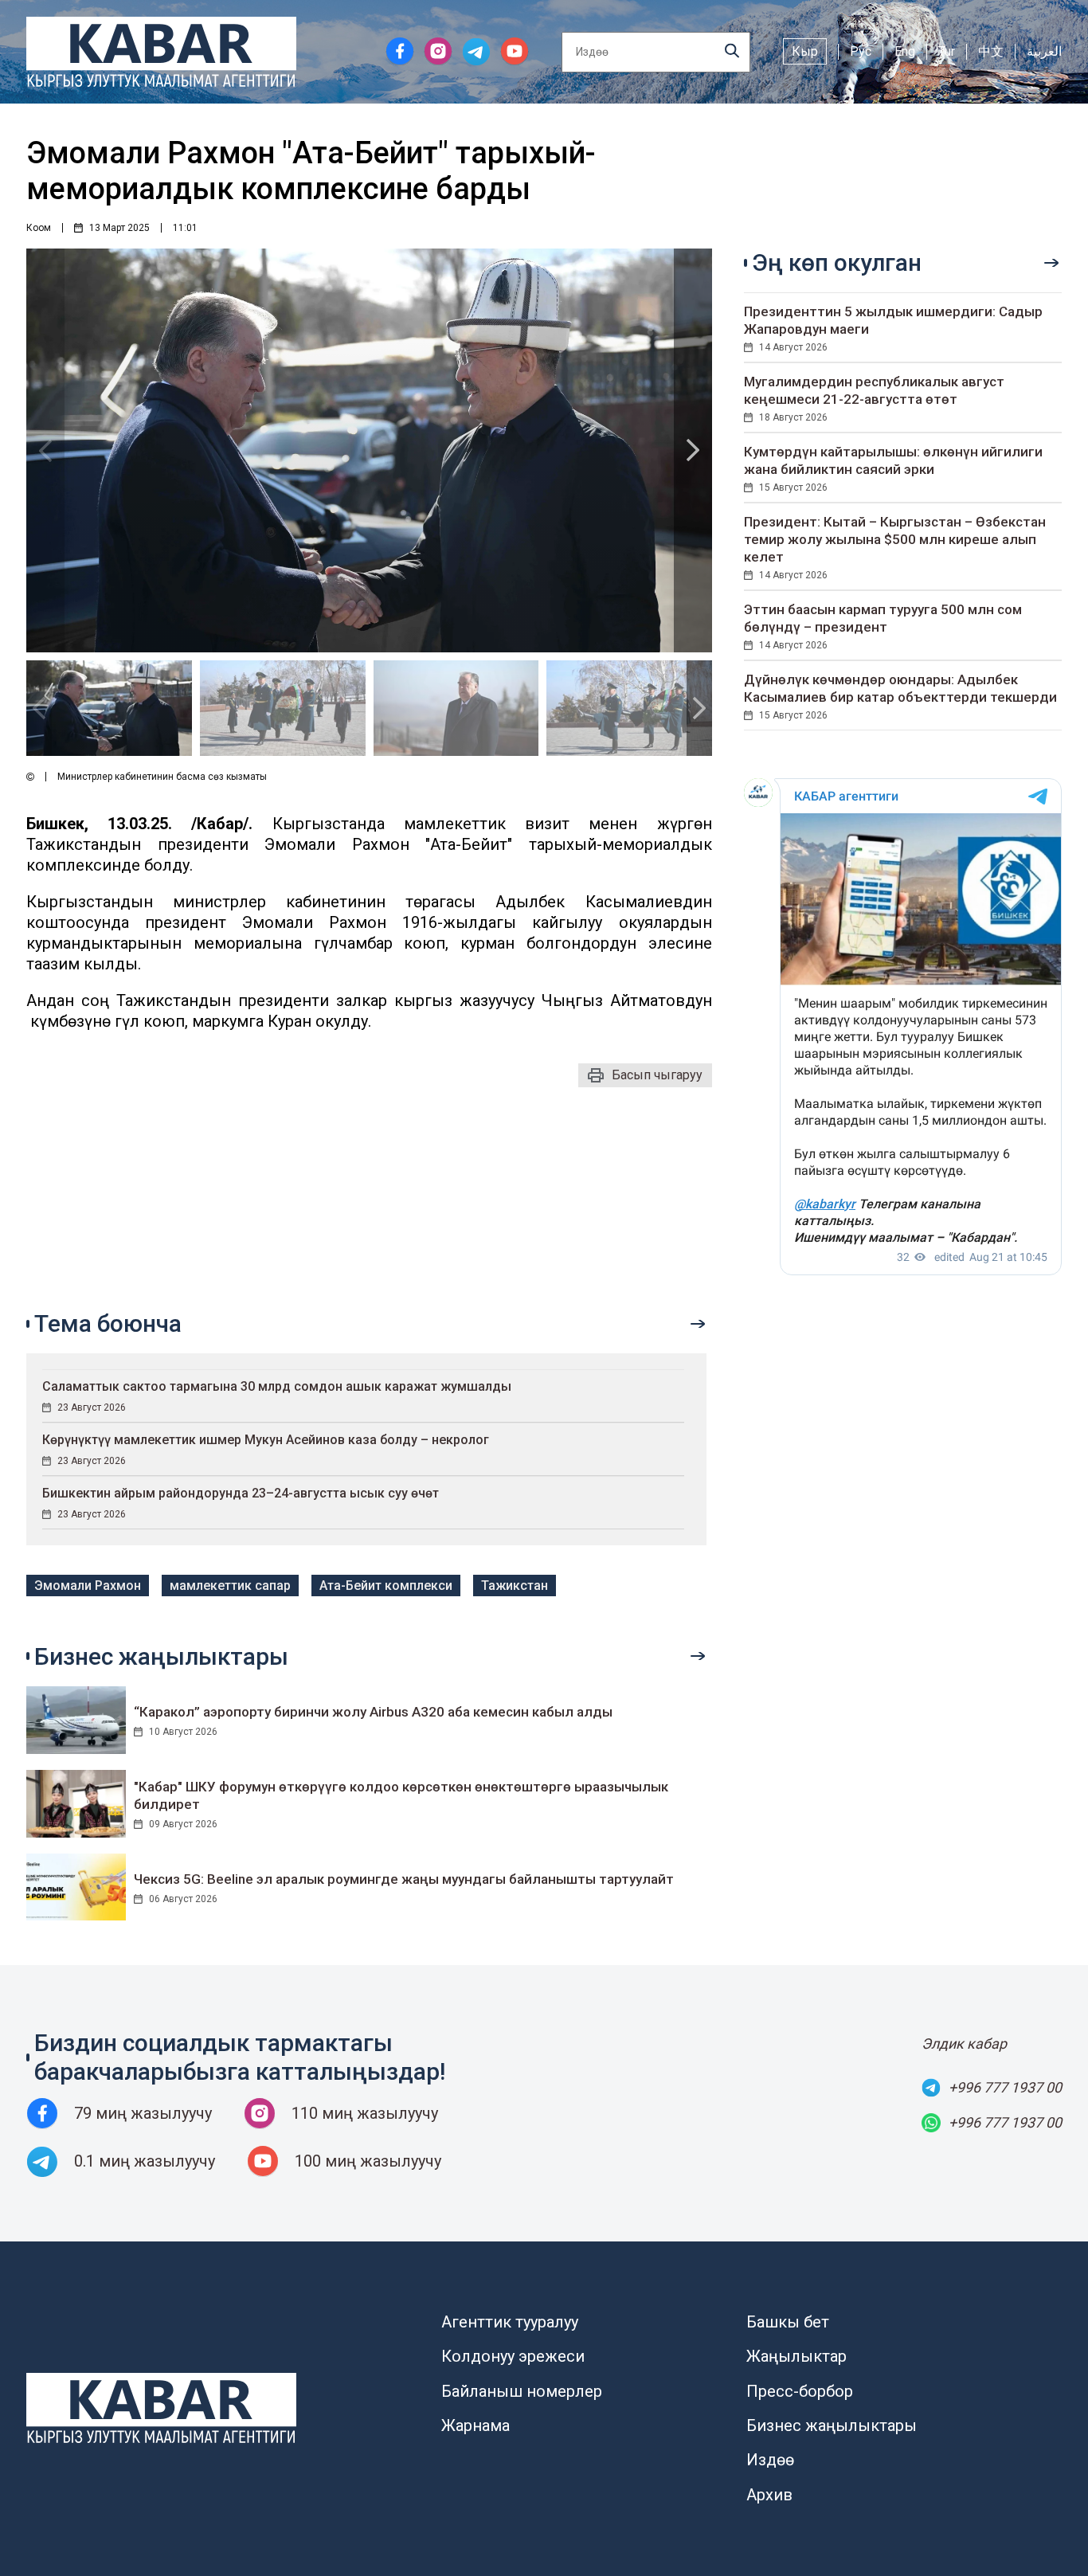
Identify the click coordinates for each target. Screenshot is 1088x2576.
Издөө (770, 2460)
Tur (947, 51)
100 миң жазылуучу (368, 2161)
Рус (861, 51)
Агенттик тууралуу (510, 2322)
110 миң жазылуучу (365, 2113)
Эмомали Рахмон (88, 1586)
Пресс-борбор (800, 2391)
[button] (693, 450)
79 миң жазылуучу (143, 2113)
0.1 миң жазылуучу (145, 2161)
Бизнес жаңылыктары (832, 2425)
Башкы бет (788, 2322)
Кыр (805, 51)
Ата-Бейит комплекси (386, 1586)
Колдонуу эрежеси (513, 2356)
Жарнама (476, 2425)
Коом (39, 228)
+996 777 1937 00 (1005, 2087)
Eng (905, 51)
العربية (1044, 51)
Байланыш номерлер (522, 2391)
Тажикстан (515, 1586)
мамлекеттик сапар (230, 1586)
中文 (991, 51)
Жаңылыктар (796, 2356)
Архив (769, 2495)
